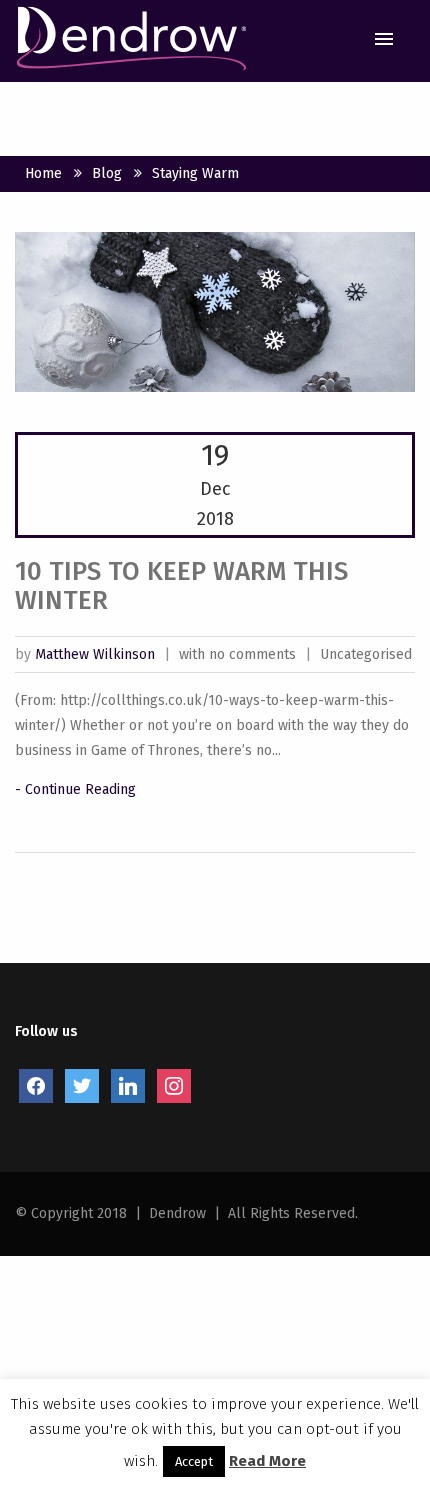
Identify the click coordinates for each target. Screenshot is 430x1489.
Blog (107, 173)
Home (43, 173)
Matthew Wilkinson (95, 654)
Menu (383, 39)
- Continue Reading (75, 789)
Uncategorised (366, 654)
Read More (267, 1461)
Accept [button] (194, 1461)
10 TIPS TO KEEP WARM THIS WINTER (181, 586)
